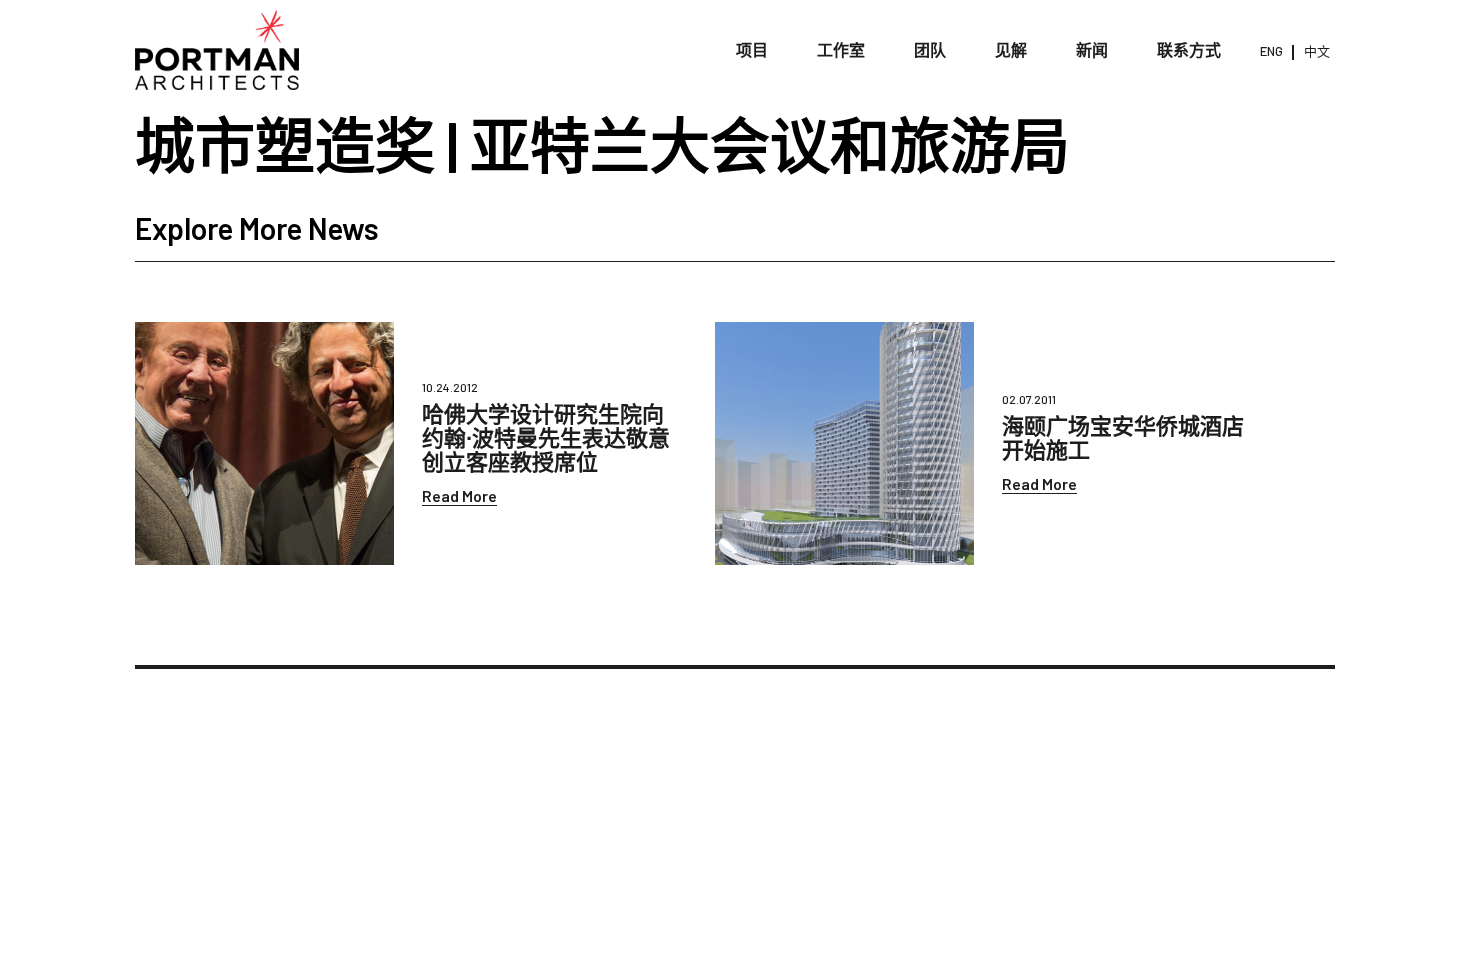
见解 (1011, 49)
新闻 (1092, 49)
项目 (752, 49)
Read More (459, 495)
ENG (1271, 51)
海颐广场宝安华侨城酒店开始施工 (1123, 437)
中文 (1317, 51)
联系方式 (1189, 49)
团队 (930, 49)
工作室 (841, 49)
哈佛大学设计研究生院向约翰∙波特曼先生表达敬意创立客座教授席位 (546, 437)
